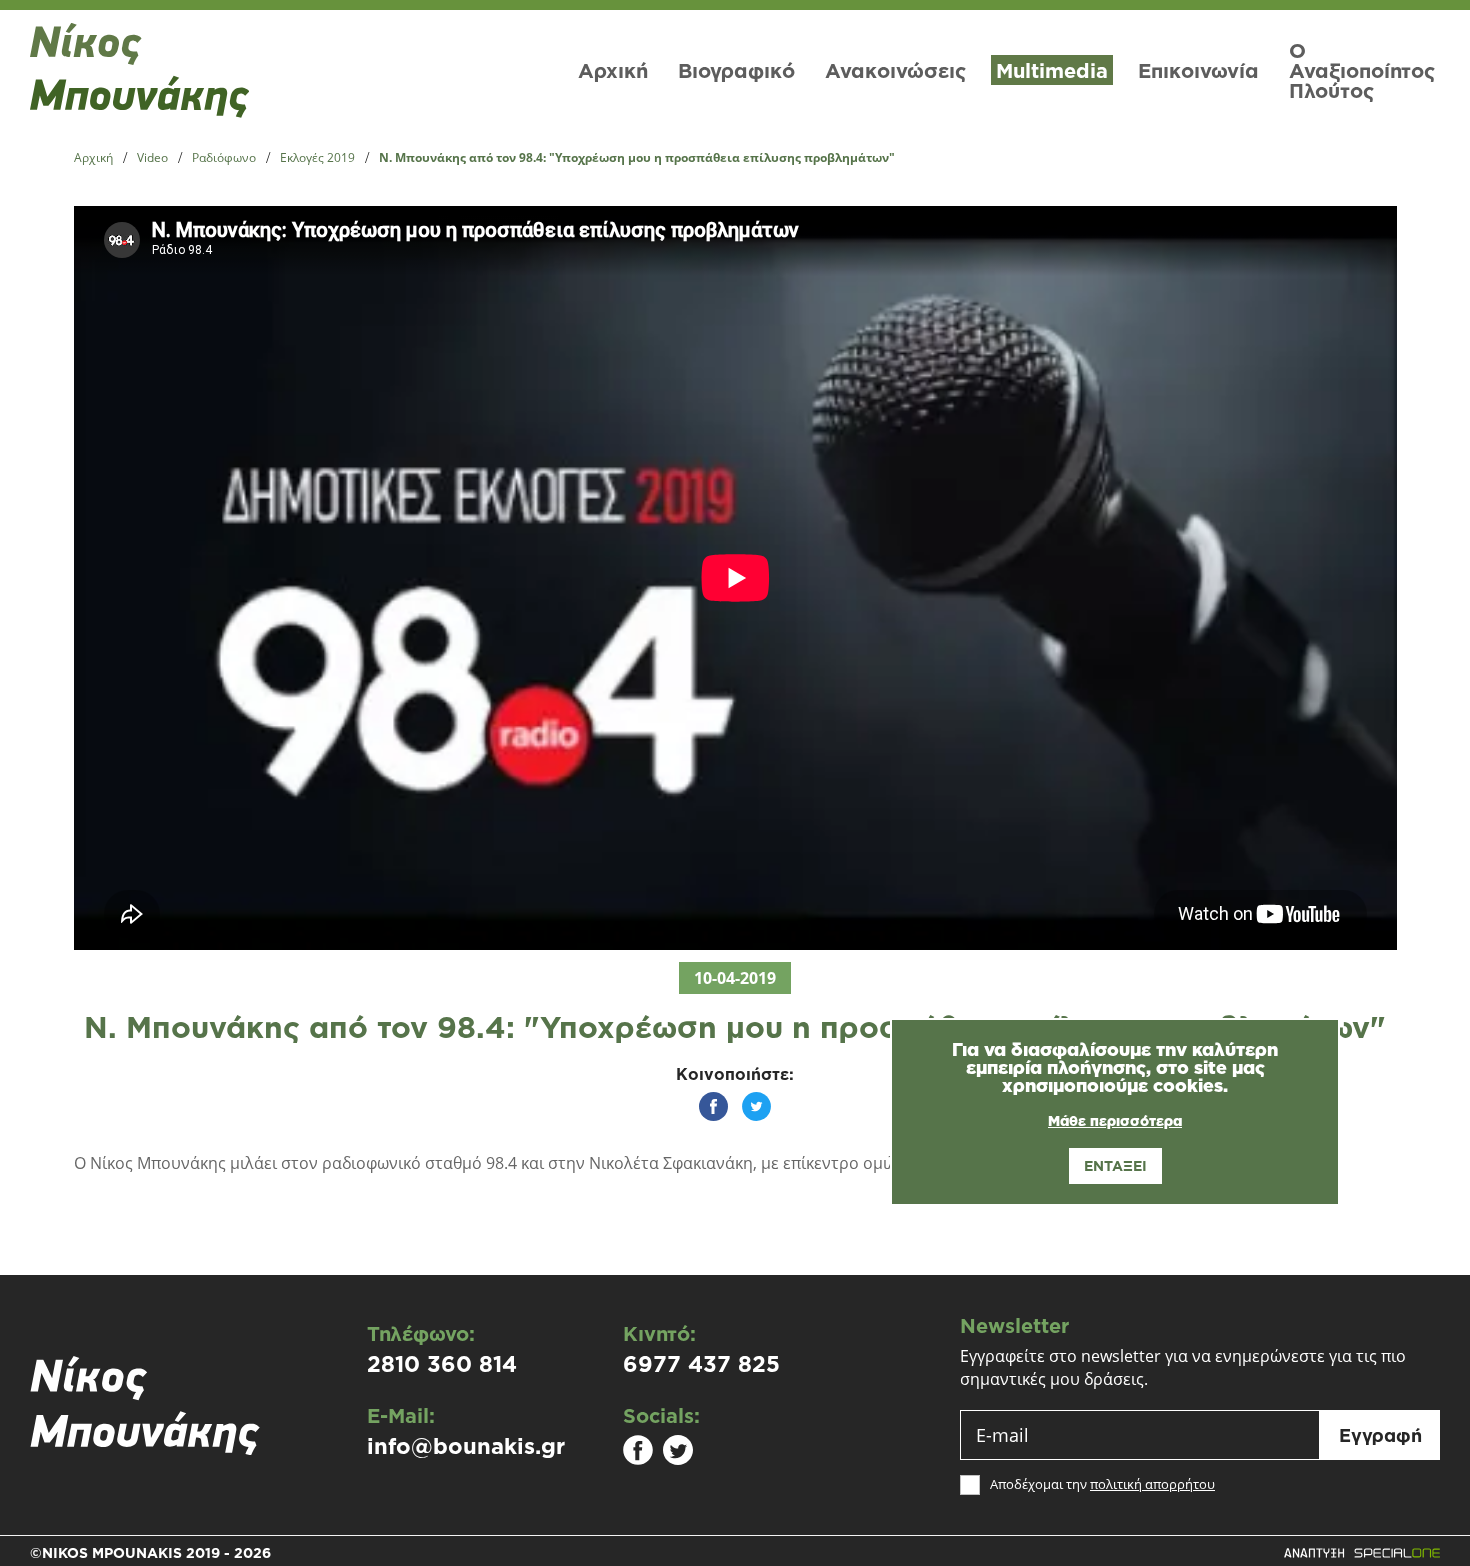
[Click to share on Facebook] (713, 1106)
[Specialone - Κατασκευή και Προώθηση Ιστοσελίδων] (1361, 1553)
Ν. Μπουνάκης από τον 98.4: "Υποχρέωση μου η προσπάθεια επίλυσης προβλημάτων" (637, 158)
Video (152, 158)
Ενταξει (1115, 1165)
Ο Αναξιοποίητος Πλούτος (1362, 70)
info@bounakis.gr (466, 1446)
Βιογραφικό (736, 70)
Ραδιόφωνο (224, 158)
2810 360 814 (442, 1364)
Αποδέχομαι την (1102, 1484)
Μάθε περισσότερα (1115, 1121)
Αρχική (613, 70)
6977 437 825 (701, 1364)
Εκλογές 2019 (317, 158)
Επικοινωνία (1198, 70)
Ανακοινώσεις (895, 70)
